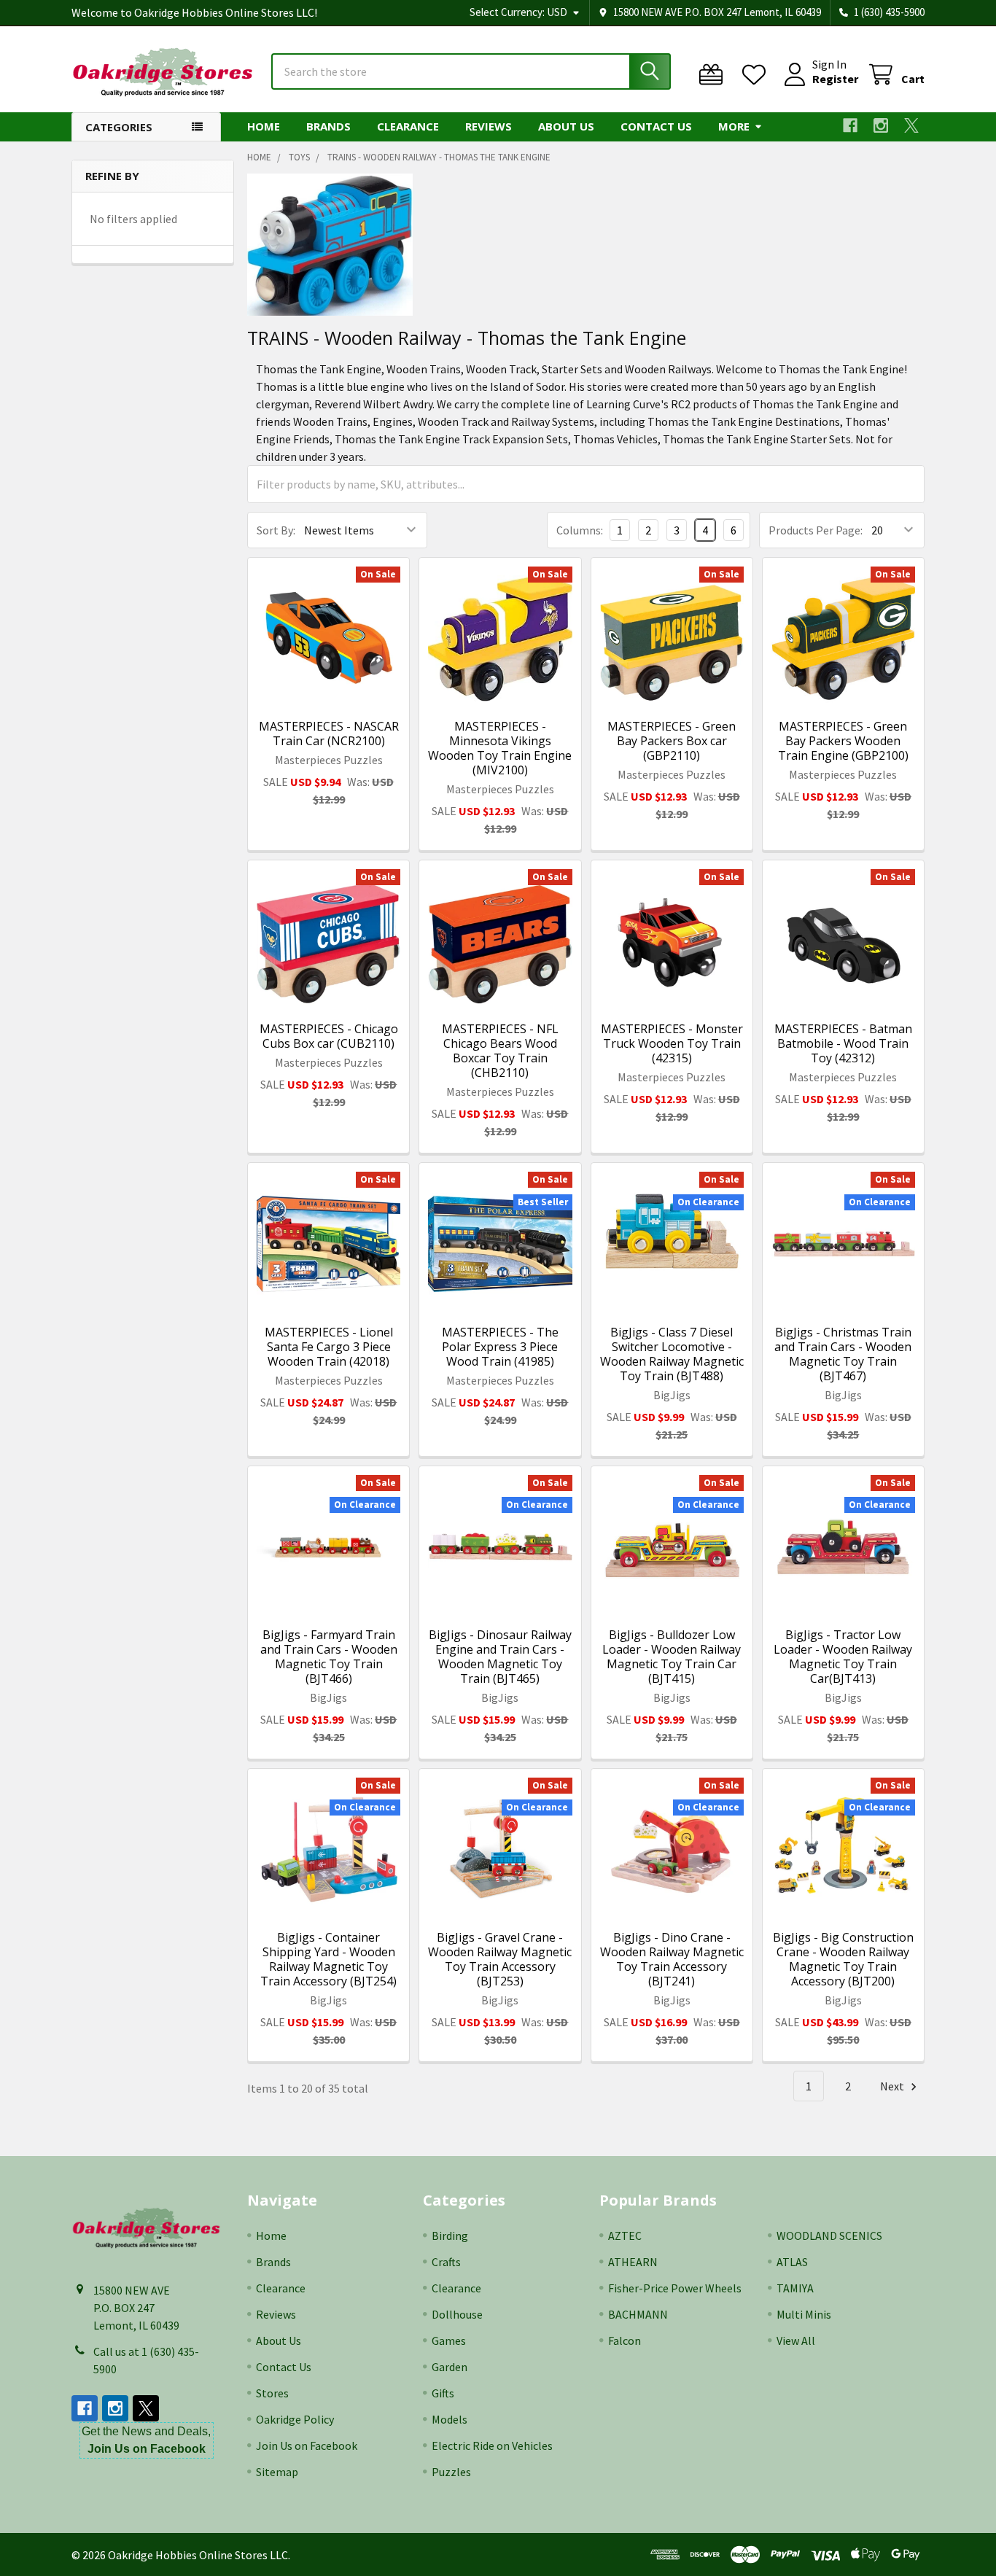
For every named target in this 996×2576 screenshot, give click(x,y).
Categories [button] (119, 127)
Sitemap (277, 2472)
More (734, 126)
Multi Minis (804, 2314)
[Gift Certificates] (714, 75)
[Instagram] (881, 125)
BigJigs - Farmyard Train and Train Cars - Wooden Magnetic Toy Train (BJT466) (329, 1657)
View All (796, 2340)
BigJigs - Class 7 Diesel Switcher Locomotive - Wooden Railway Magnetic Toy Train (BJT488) (672, 1354)
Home (264, 126)
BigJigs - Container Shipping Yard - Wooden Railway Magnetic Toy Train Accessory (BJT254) (328, 1959)
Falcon (625, 2340)
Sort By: (276, 530)
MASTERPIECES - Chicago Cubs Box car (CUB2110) (329, 1036)
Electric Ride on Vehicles (492, 2445)
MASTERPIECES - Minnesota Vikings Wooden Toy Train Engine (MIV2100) (500, 748)
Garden (450, 2367)
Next (893, 2086)
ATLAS (792, 2262)
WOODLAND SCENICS (829, 2235)
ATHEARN (633, 2262)
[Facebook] (850, 125)
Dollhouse (457, 2314)
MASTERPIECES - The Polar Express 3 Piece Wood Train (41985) (500, 1347)
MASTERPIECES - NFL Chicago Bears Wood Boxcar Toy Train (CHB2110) (500, 1051)
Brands (328, 126)
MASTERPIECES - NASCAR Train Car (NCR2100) (329, 734)
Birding (450, 2235)
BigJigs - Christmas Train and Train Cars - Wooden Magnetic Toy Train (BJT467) (843, 1354)
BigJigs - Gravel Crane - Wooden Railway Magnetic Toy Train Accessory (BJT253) (500, 1959)
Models (450, 2419)
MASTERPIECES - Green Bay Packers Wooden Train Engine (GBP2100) (843, 741)
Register (835, 79)
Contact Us (656, 126)
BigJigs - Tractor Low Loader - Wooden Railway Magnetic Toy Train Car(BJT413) (843, 1657)
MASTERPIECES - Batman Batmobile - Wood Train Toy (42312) (843, 1043)
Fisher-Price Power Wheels (675, 2288)
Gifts (443, 2393)
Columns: (580, 530)
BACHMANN (638, 2314)
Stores (272, 2393)
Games (449, 2340)
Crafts (446, 2262)
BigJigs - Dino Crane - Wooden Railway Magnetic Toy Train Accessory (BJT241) (672, 1959)
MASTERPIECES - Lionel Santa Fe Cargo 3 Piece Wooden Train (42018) (329, 1347)
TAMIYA (795, 2288)
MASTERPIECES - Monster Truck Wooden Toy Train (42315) (672, 1043)
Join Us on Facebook (307, 2445)
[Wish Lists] (757, 75)
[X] (911, 125)
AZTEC (625, 2235)
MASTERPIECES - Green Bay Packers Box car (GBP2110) (672, 741)
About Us (566, 126)
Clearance (408, 126)
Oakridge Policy (295, 2419)
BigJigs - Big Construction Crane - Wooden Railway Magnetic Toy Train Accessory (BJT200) (843, 1959)
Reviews (489, 126)
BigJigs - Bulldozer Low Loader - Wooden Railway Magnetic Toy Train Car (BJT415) (672, 1657)
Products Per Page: (816, 530)
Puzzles (451, 2472)
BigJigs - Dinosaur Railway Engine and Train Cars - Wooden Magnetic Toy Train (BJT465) (500, 1657)
